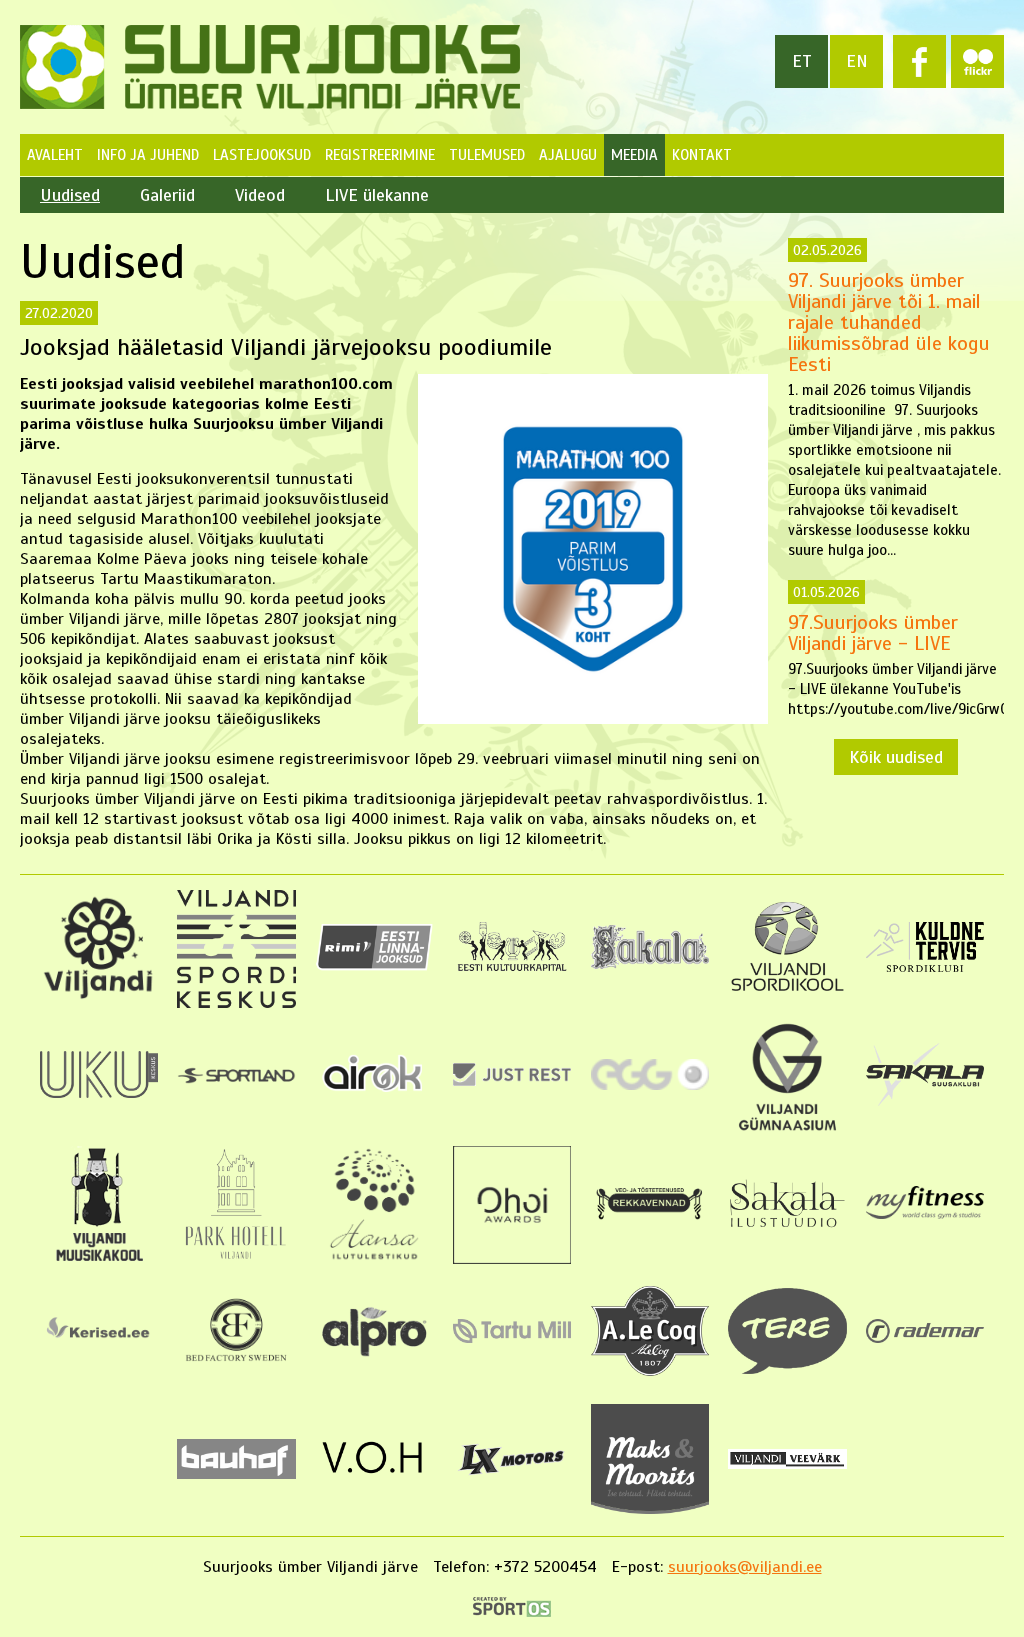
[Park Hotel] (236, 1259)
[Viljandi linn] (99, 995)
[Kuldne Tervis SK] (925, 967)
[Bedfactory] (236, 1368)
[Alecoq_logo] (650, 1371)
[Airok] (374, 1095)
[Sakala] (650, 964)
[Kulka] (512, 970)
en (857, 61)
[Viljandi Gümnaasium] (787, 1131)
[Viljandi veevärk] (787, 1464)
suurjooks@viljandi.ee (745, 1567)
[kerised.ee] (99, 1346)
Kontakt (702, 155)
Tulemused (487, 155)
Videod (260, 195)
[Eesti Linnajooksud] (374, 966)
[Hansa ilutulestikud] (374, 1259)
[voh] (374, 1481)
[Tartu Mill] (512, 1338)
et (802, 61)
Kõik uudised (896, 757)
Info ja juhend (148, 155)
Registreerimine (380, 155)
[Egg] (650, 1085)
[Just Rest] (512, 1081)
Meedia (634, 155)
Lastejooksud (262, 155)
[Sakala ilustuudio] (787, 1228)
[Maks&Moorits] (650, 1509)
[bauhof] (236, 1474)
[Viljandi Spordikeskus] (236, 1003)
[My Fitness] (925, 1214)
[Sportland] (236, 1079)
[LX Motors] (512, 1476)
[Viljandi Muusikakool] (98, 1259)
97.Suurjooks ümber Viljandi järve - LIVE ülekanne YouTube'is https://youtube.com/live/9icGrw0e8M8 (896, 651)
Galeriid (167, 195)
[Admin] (7, 10)
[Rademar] (925, 1338)
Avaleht (55, 155)
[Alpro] (374, 1360)
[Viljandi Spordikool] (787, 989)
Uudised (70, 195)
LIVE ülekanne (377, 195)
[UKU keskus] (99, 1093)
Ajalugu (568, 155)
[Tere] (787, 1369)
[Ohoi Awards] (512, 1259)
